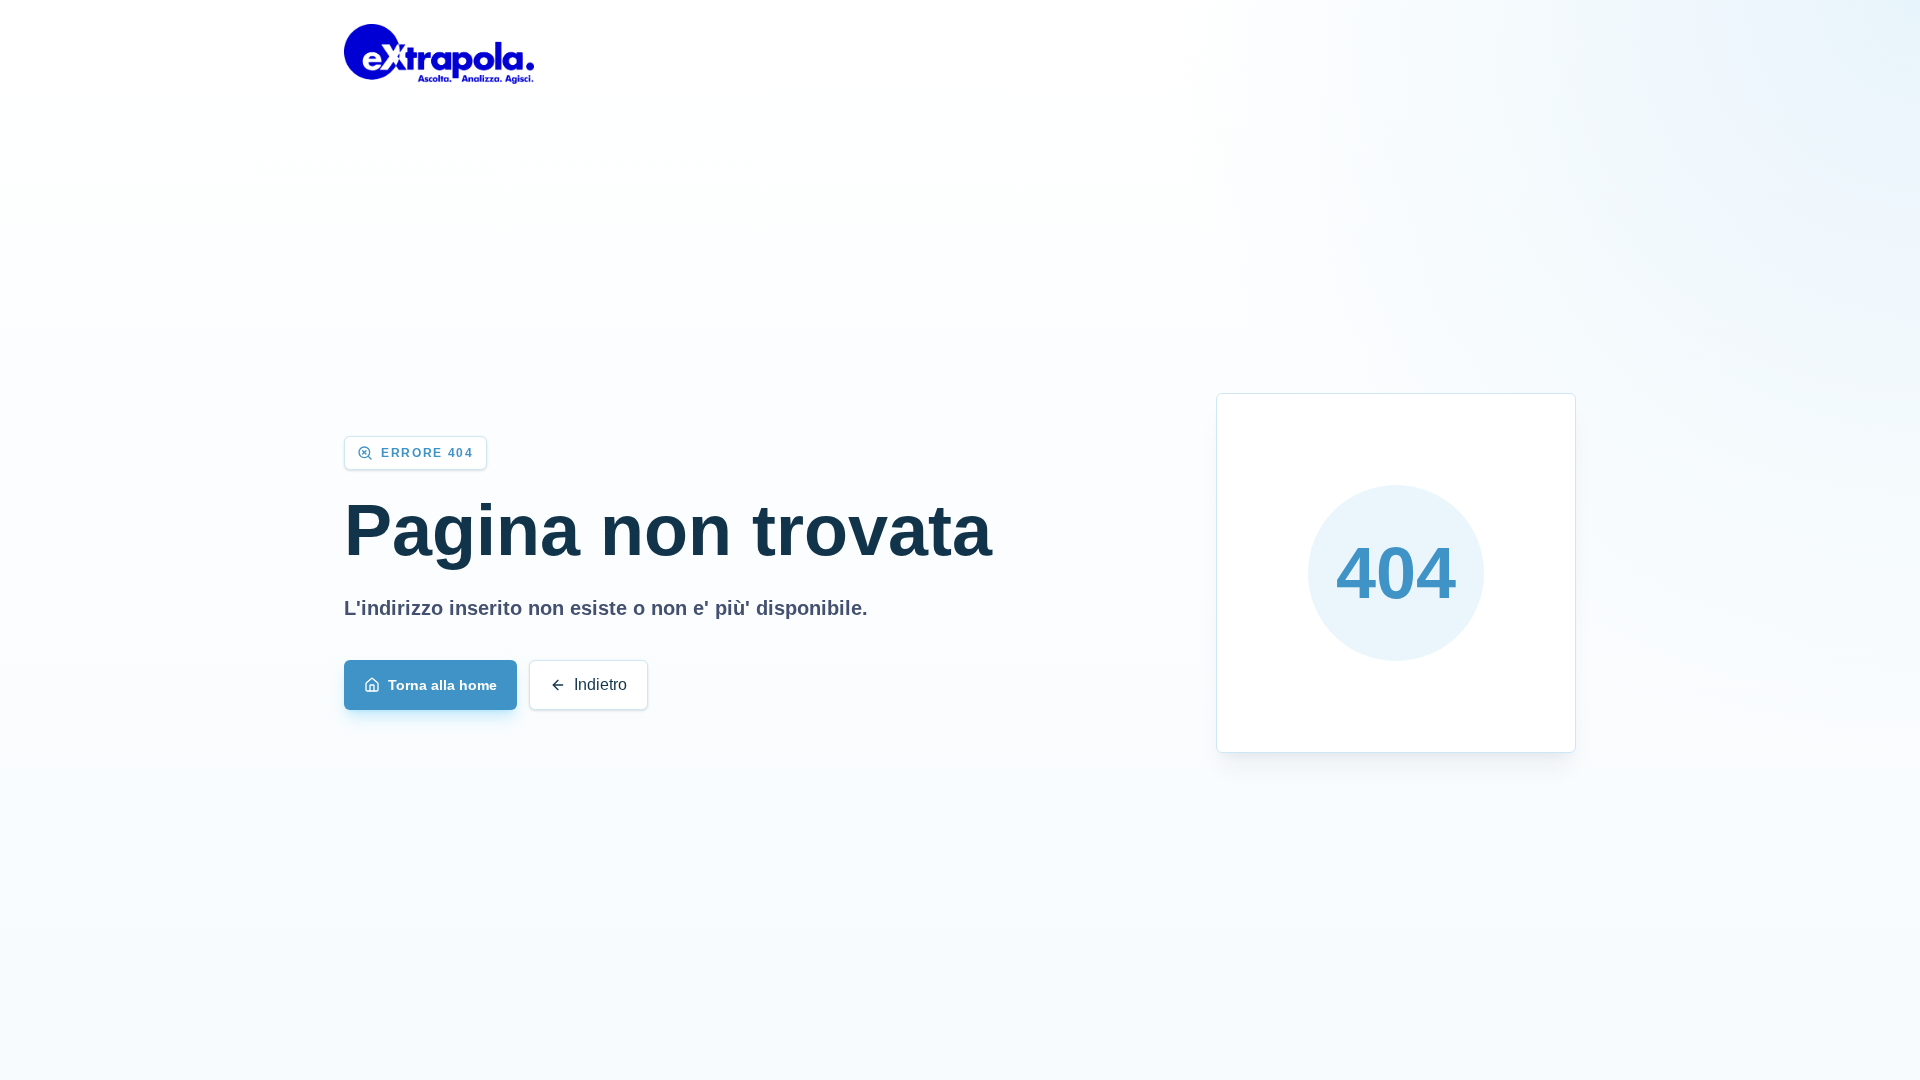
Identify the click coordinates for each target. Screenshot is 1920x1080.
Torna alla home (442, 685)
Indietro (600, 684)
